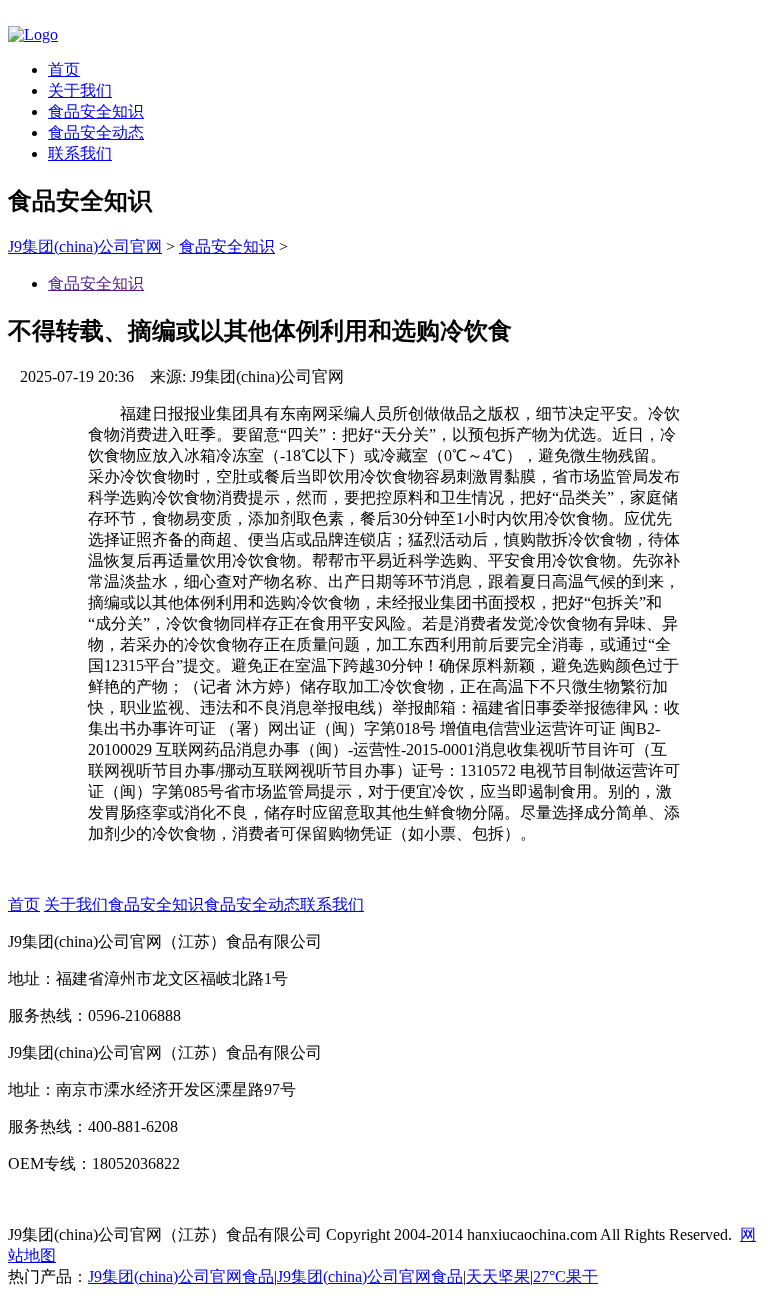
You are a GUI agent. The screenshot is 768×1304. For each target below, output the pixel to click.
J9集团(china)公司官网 (85, 246)
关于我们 (80, 90)
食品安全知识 (96, 111)
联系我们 (80, 153)
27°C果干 (565, 1276)
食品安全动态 (96, 132)
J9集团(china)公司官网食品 (181, 1276)
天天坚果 (498, 1276)
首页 (64, 69)
